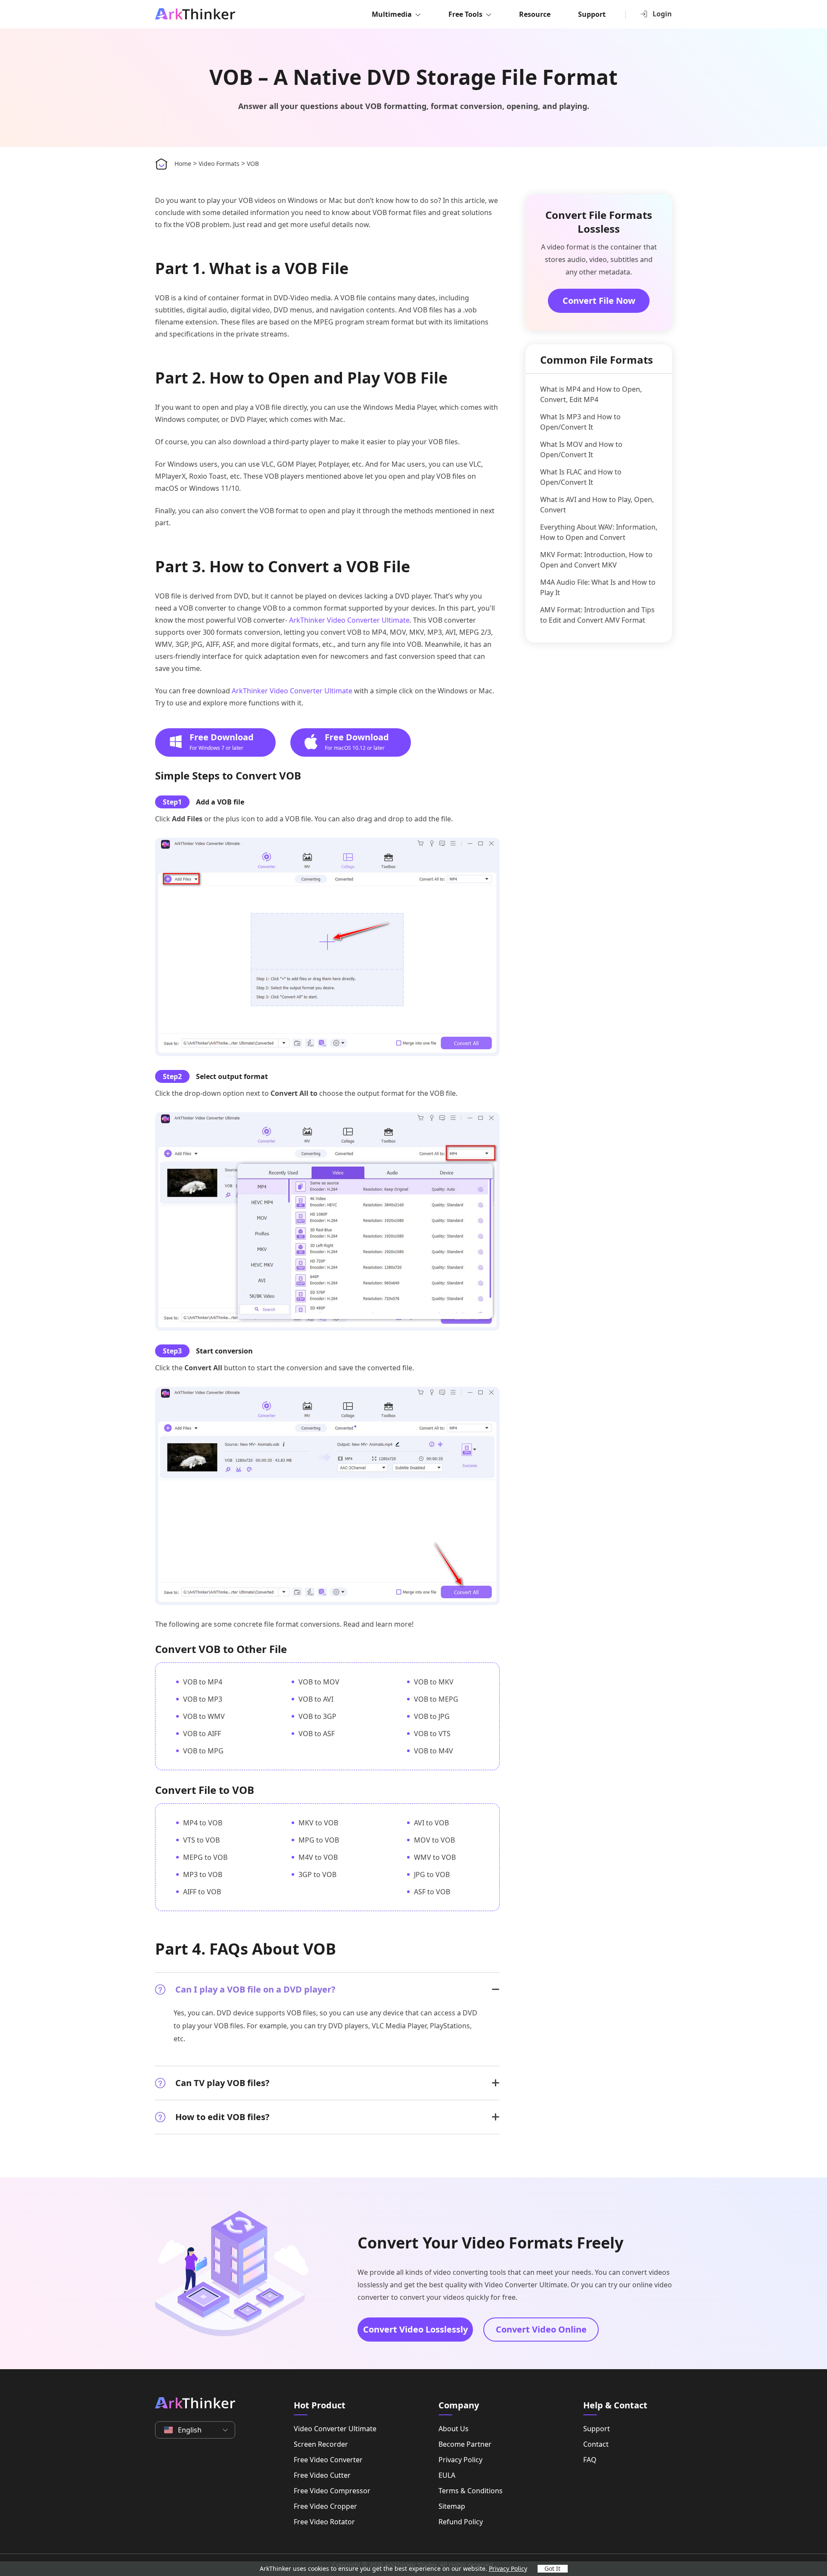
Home (183, 164)
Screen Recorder (321, 2444)
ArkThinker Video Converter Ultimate (349, 620)
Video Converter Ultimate (335, 2429)
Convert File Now (599, 301)
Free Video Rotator (324, 2522)
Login (662, 14)
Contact (596, 2444)
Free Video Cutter (322, 2475)
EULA (447, 2475)
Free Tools (465, 14)
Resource (535, 14)
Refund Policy (461, 2522)
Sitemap (452, 2506)
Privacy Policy (460, 2460)
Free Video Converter (328, 2460)
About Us (454, 2429)
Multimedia (392, 14)
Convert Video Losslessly (415, 2329)
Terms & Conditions (471, 2491)
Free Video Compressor (332, 2491)
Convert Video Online (541, 2329)
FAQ (590, 2460)
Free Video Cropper (325, 2506)
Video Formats (219, 164)
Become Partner (465, 2444)
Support (592, 14)
